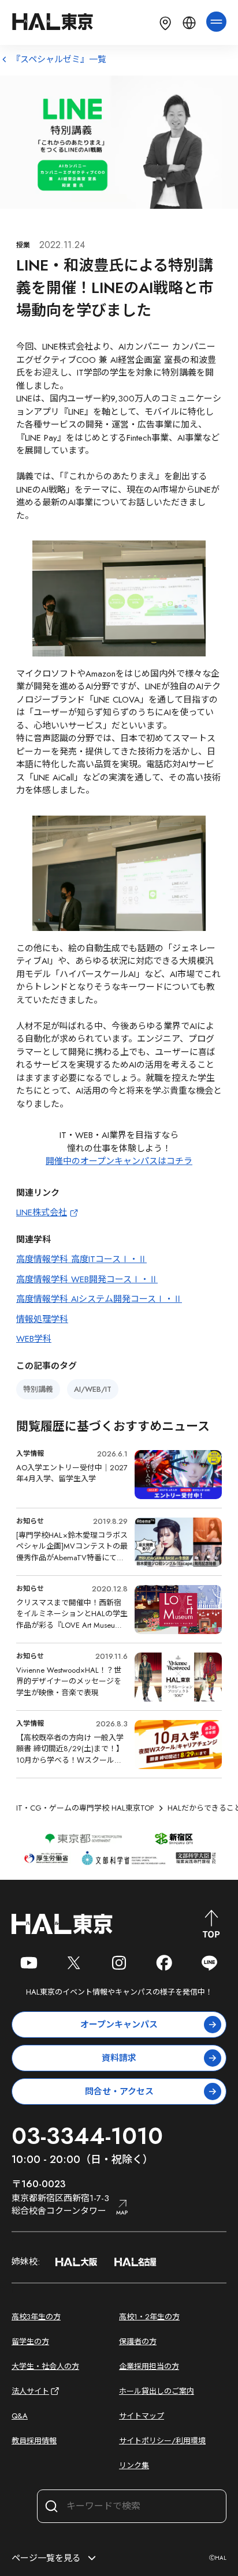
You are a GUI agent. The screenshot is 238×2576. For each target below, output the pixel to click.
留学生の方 (30, 2342)
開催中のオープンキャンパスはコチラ (119, 1161)
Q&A (20, 2416)
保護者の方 (138, 2342)
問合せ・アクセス (119, 2091)
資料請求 (119, 2058)
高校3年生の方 (36, 2317)
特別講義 (38, 1389)
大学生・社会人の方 (45, 2366)
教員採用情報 (34, 2441)
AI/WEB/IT (93, 1389)
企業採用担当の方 (149, 2366)
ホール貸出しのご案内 (157, 2391)
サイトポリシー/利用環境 (162, 2441)
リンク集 (134, 2466)
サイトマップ (142, 2416)
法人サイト (30, 2391)
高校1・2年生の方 (149, 2317)
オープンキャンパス (119, 2025)
